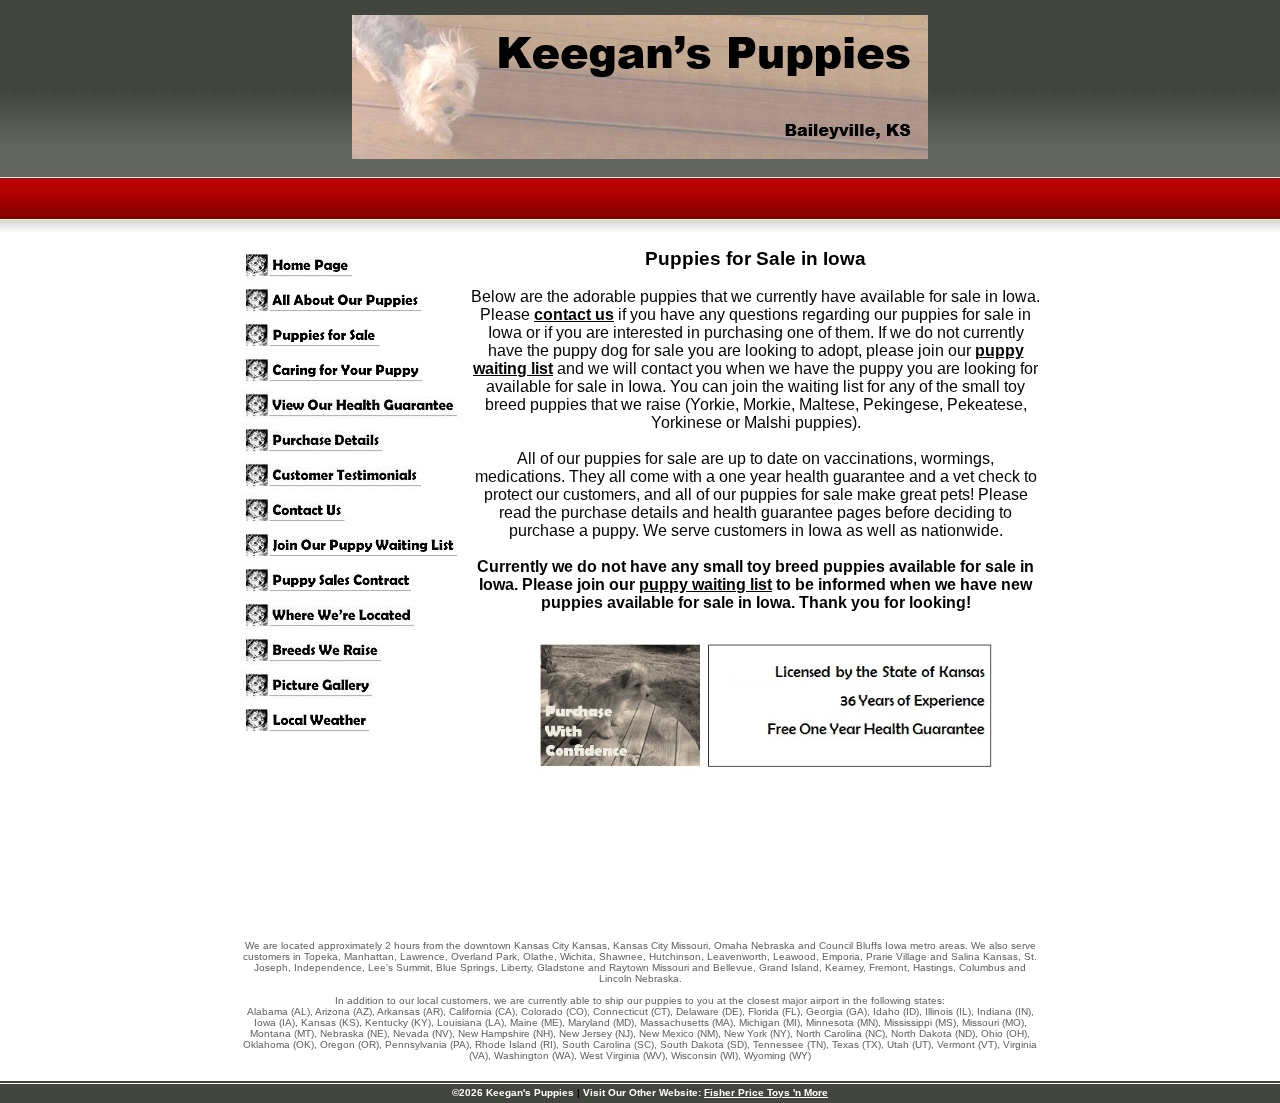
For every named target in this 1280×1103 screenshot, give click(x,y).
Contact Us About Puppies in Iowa (355, 510)
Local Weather (355, 720)
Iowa (896, 945)
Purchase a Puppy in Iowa (355, 440)
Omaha (731, 945)
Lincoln (615, 978)
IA (287, 1022)
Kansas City (541, 945)
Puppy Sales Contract (355, 580)
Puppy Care (355, 370)
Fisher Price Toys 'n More (766, 1092)
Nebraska (773, 945)
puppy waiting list (705, 584)
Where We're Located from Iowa (355, 615)
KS (349, 1022)
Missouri (689, 945)
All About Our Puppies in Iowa (355, 300)
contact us (574, 314)
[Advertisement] (640, 873)
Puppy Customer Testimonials (355, 475)
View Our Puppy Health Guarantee (355, 405)
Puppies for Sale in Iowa (355, 335)
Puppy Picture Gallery (355, 685)
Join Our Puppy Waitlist (355, 545)
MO (1013, 1022)
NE (377, 1033)
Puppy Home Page (355, 265)
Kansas (589, 945)
